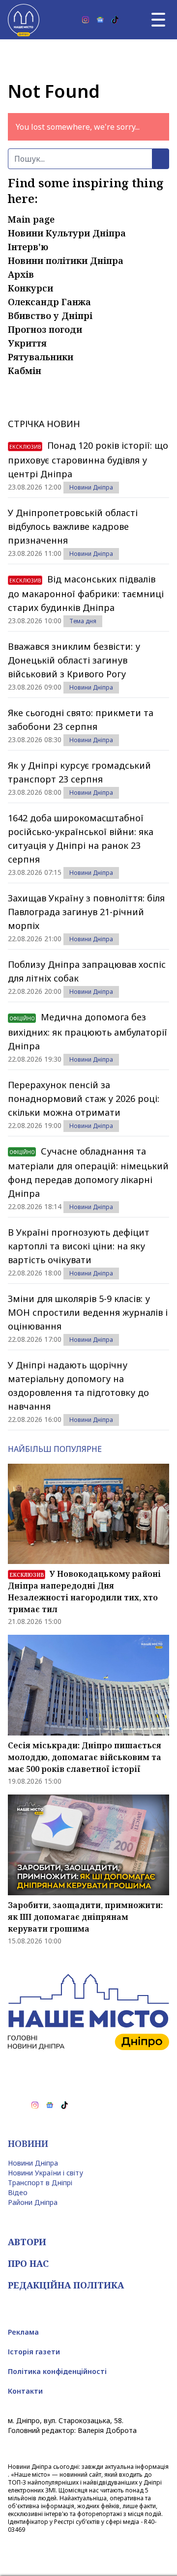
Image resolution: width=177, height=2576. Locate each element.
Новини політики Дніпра (66, 260)
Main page (31, 219)
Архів (21, 274)
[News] (100, 20)
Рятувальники (41, 357)
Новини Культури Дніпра (67, 233)
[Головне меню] (158, 20)
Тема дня (83, 621)
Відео (18, 2192)
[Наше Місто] (24, 20)
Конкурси (30, 288)
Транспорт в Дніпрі (40, 2183)
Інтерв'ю (28, 247)
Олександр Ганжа (49, 302)
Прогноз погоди (45, 329)
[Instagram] (86, 20)
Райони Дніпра (33, 2202)
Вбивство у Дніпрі (50, 316)
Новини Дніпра (91, 487)
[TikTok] (115, 20)
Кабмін (25, 371)
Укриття (27, 343)
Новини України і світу (45, 2173)
